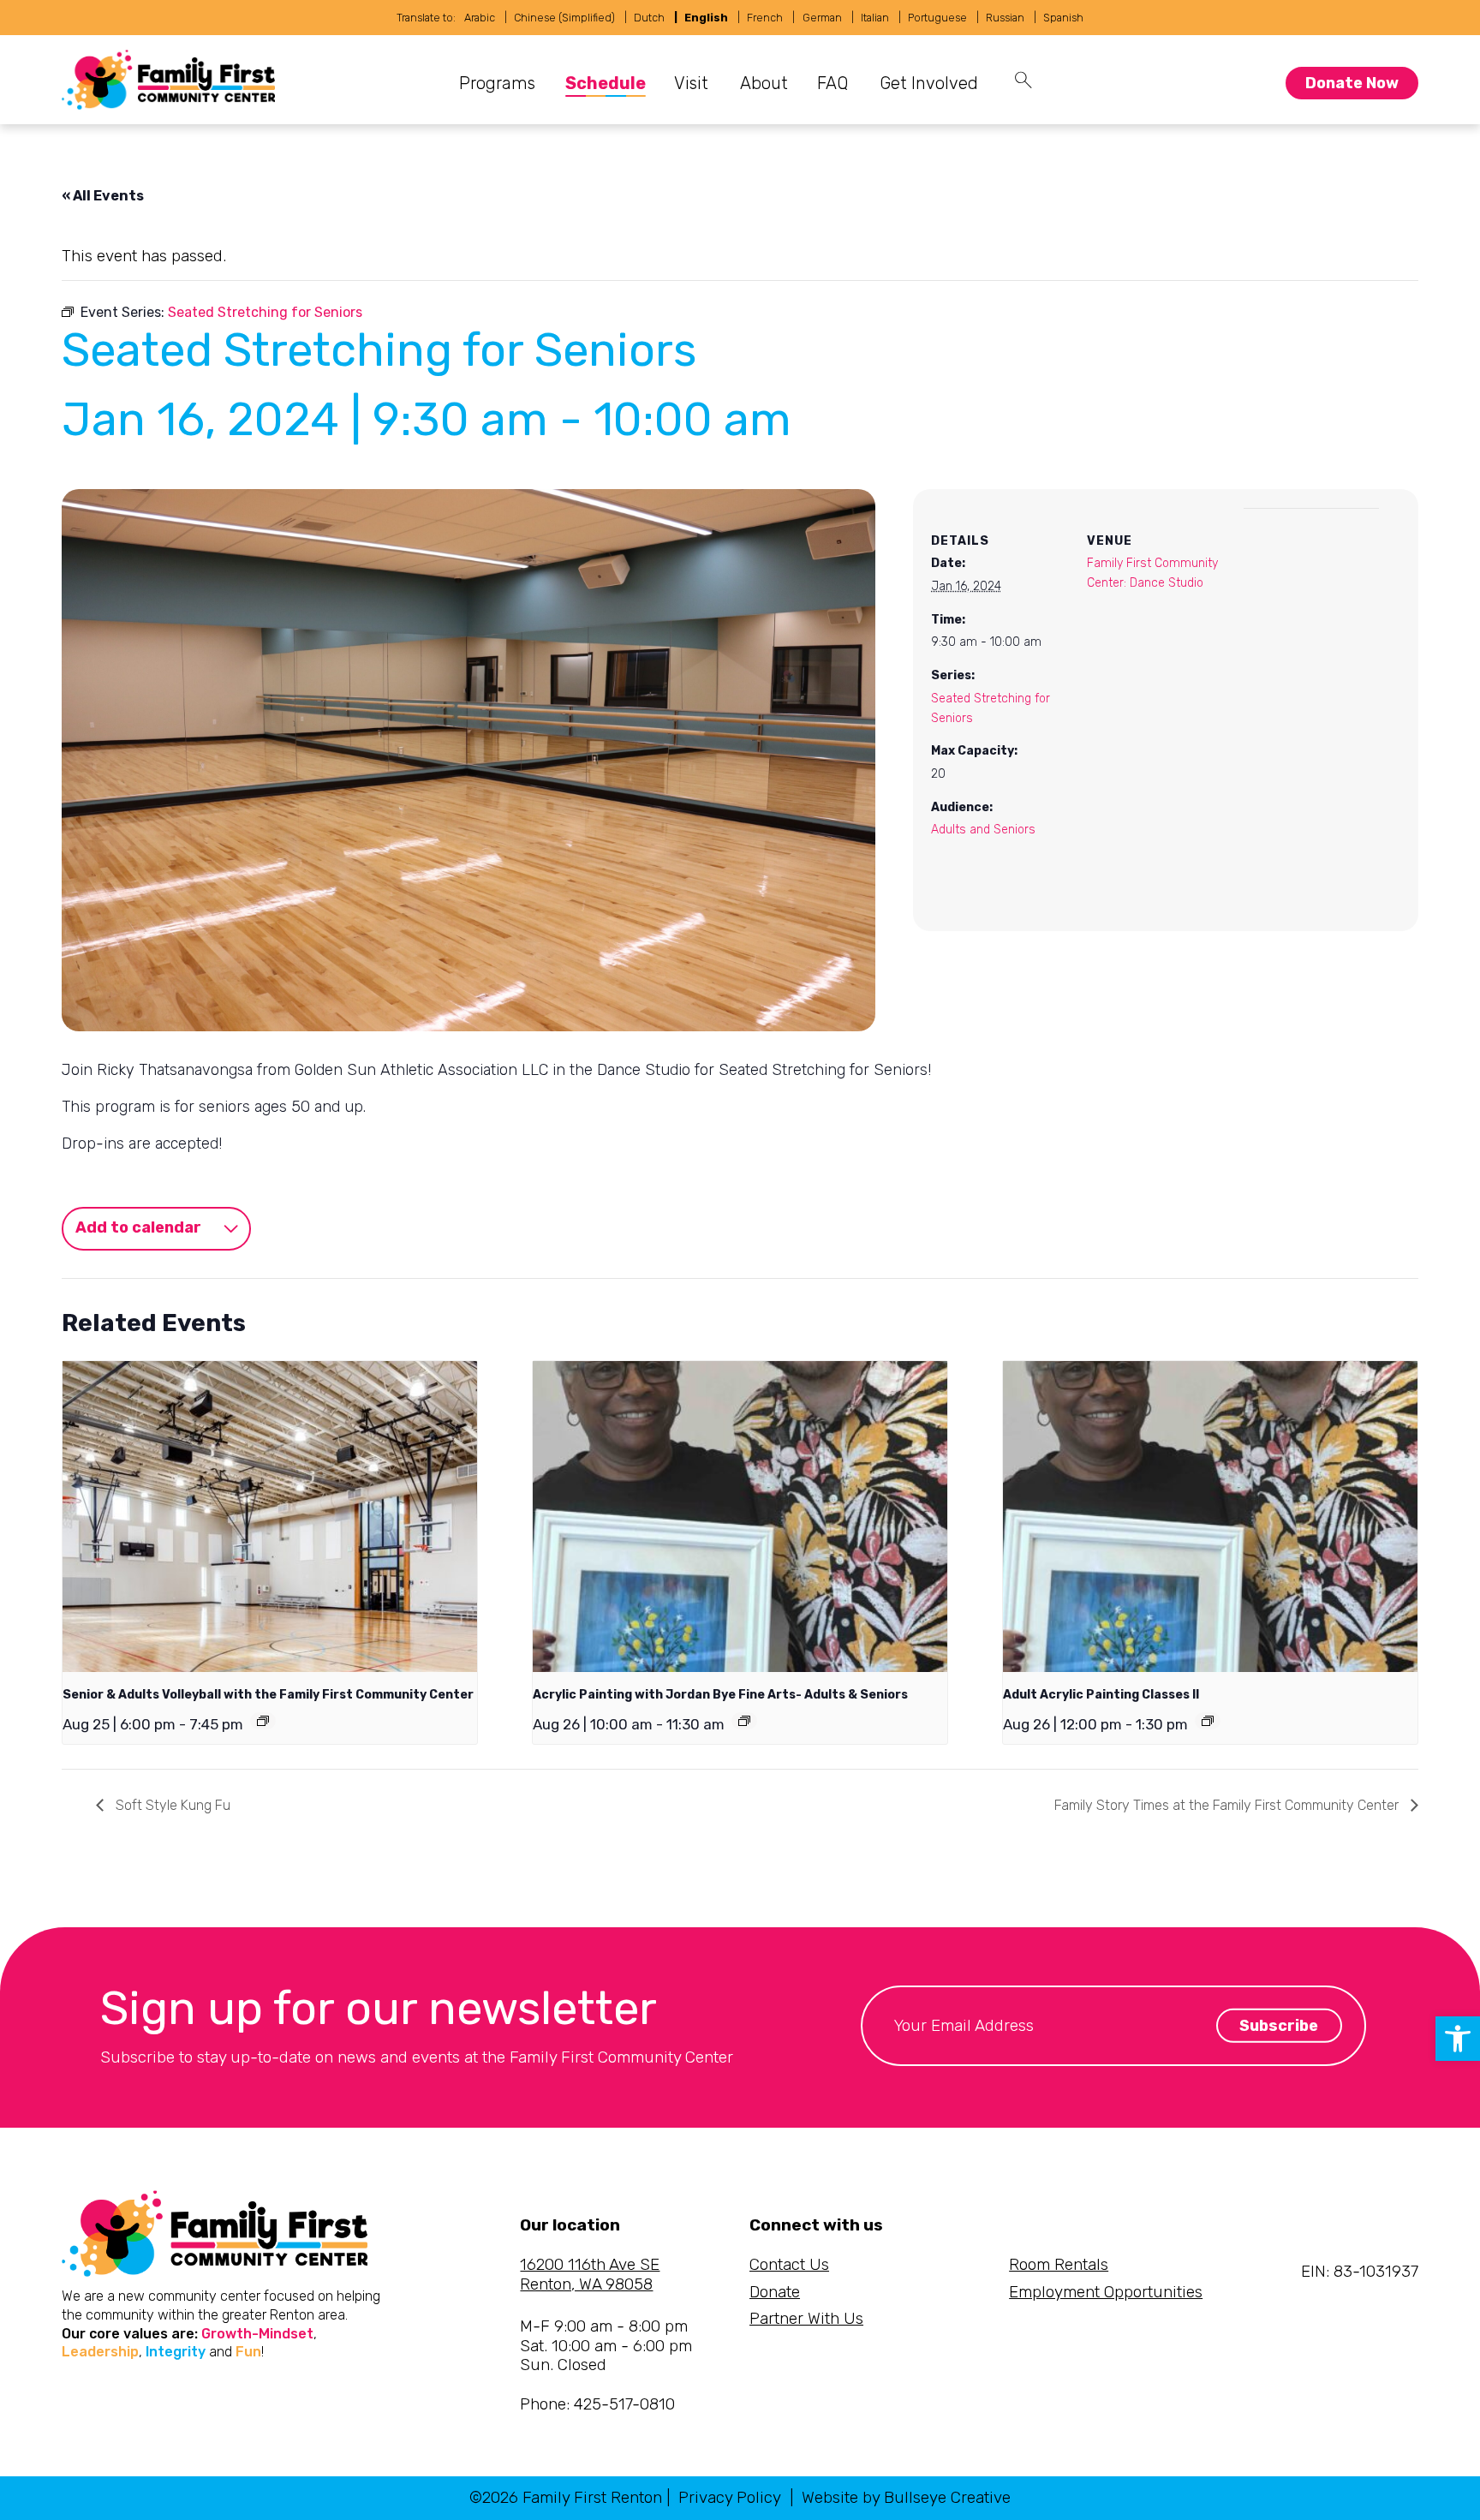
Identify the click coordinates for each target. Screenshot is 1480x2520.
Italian (875, 18)
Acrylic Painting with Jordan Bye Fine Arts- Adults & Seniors (720, 1695)
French (765, 18)
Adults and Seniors (983, 830)
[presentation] (270, 1517)
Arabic (480, 18)
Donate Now (1352, 83)
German (822, 18)
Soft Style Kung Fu (171, 1805)
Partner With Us (806, 2318)
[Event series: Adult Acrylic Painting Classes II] (1208, 1721)
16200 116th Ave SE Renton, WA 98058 (590, 2274)
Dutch (649, 18)
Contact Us (789, 2264)
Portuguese (937, 18)
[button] (1458, 2039)
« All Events (103, 196)
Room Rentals (1059, 2264)
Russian (1005, 18)
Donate (775, 2292)
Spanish (1063, 18)
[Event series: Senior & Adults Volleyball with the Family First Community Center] (263, 1721)
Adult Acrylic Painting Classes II (1101, 1695)
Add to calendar (138, 1227)
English (706, 18)
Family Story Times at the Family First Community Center (1228, 1805)
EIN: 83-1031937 (1360, 2271)
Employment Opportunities (1106, 2292)
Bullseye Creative (947, 2497)
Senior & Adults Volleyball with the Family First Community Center (268, 1695)
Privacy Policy (730, 2497)
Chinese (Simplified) (564, 18)
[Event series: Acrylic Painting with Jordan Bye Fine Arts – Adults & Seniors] (744, 1721)
